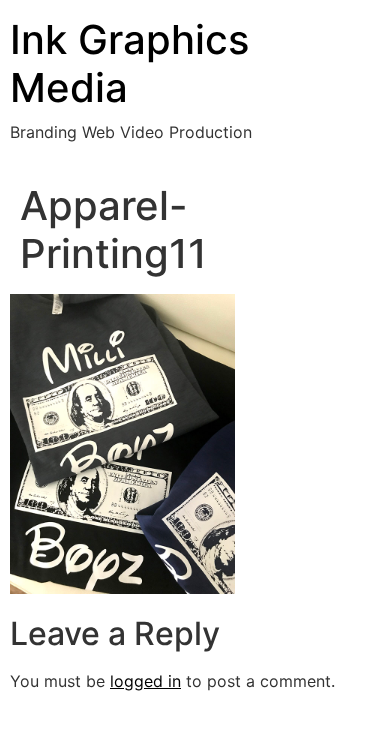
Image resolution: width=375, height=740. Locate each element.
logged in (145, 681)
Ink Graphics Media (129, 63)
